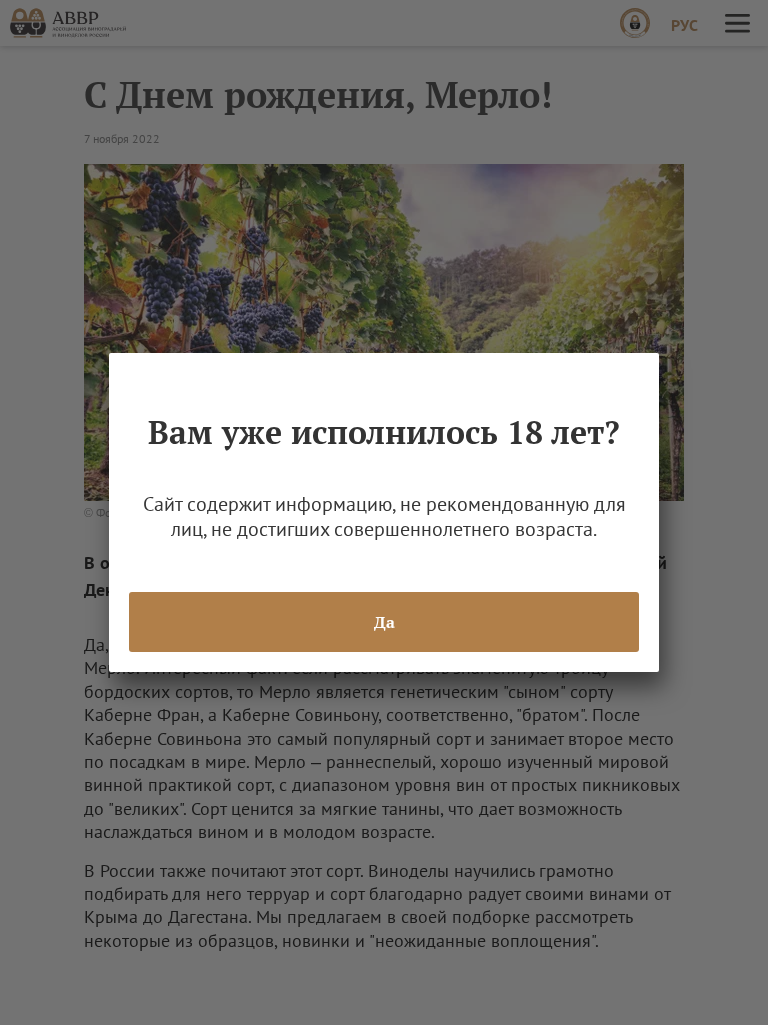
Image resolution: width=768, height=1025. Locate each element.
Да (384, 622)
